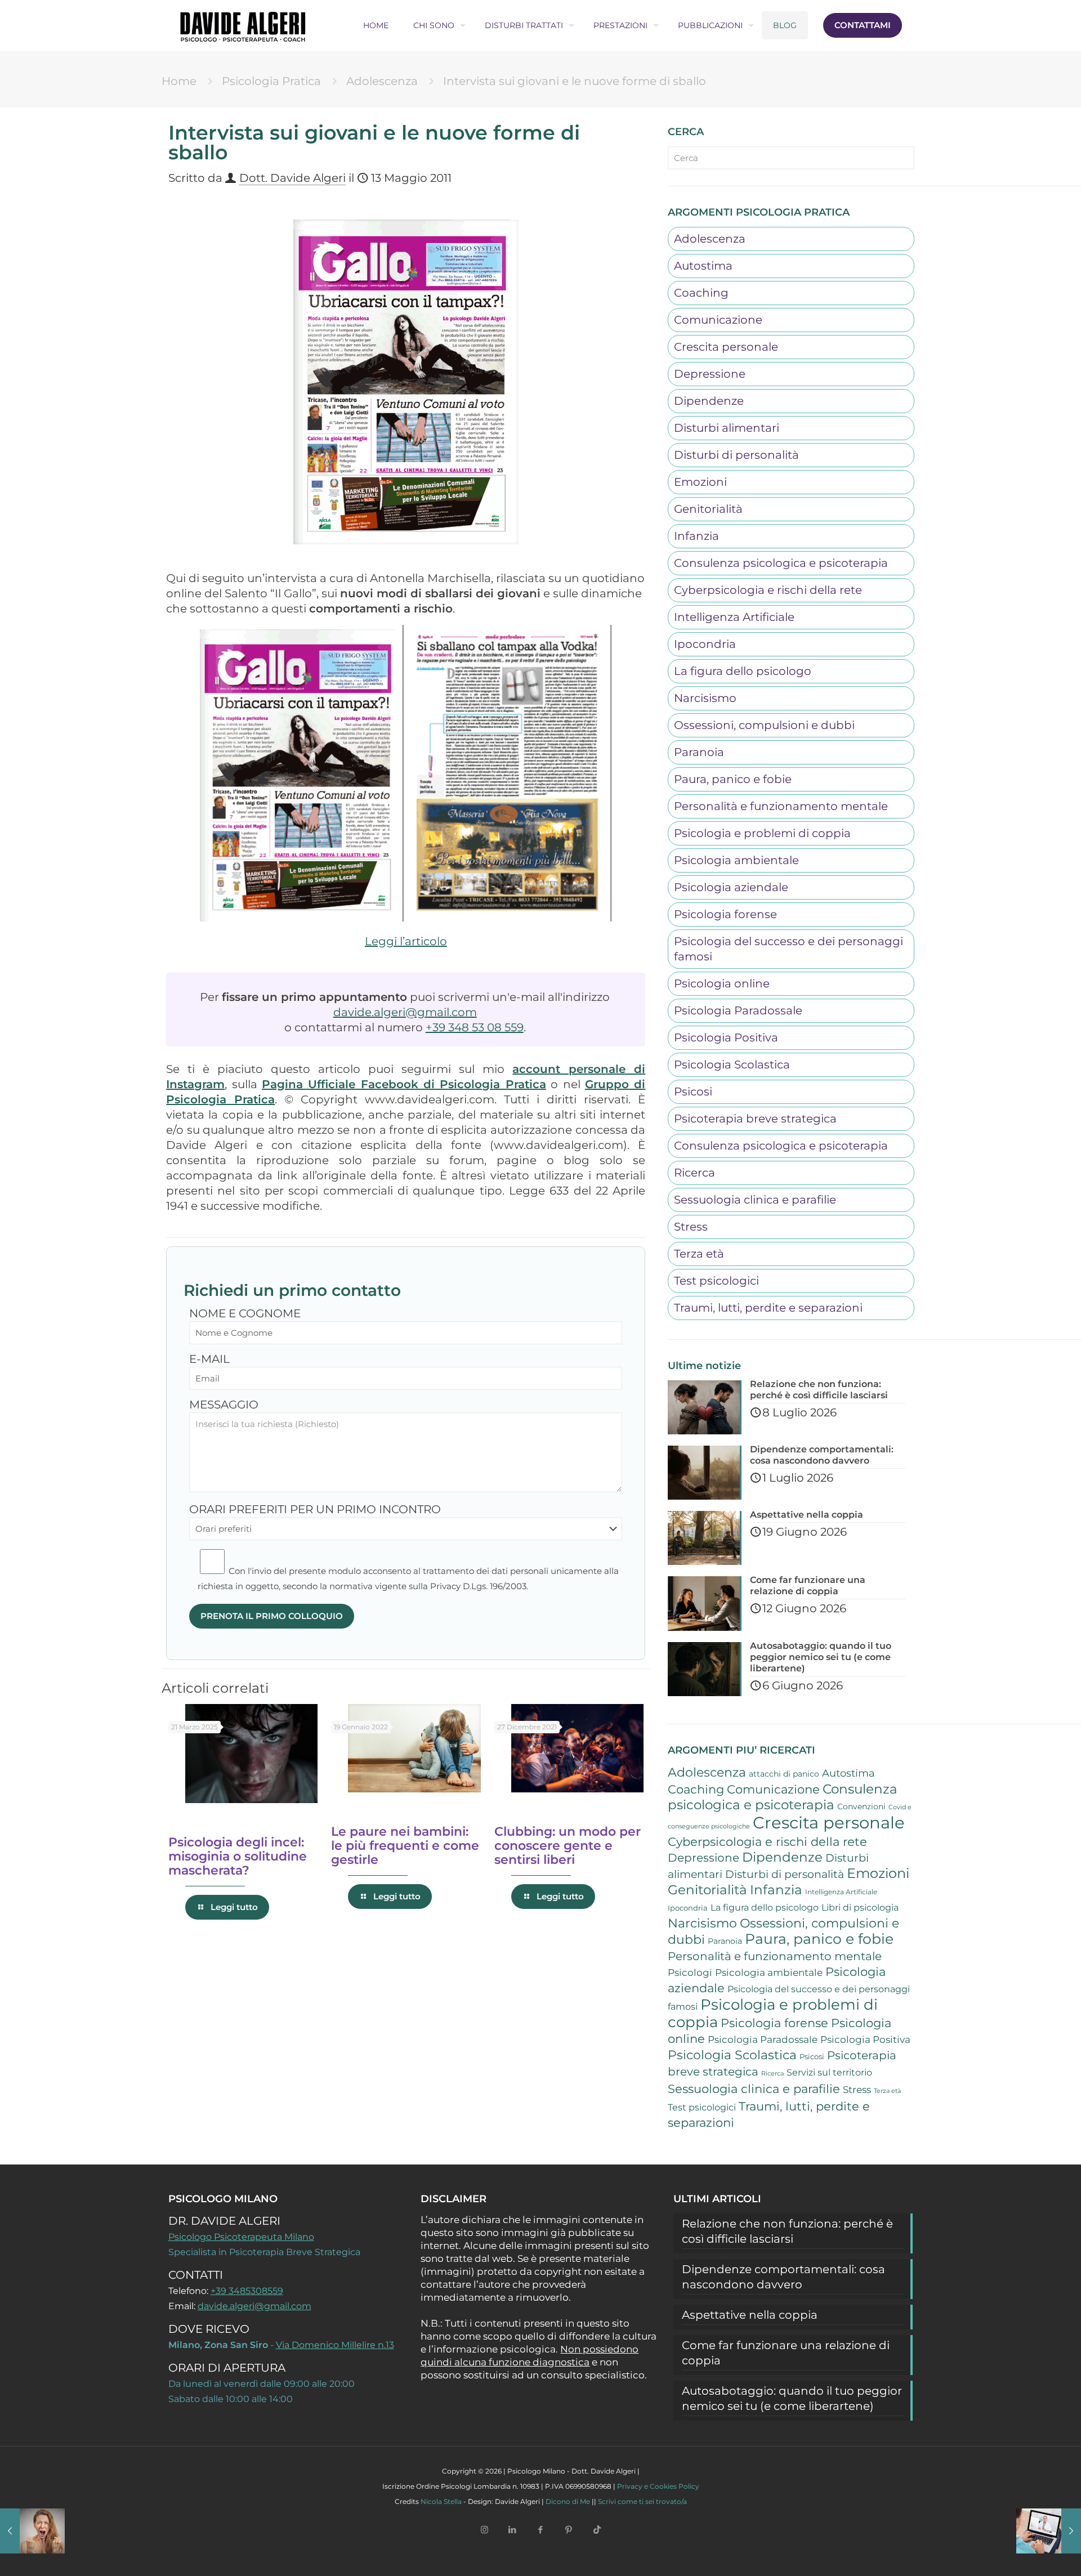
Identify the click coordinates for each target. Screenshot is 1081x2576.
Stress (691, 1227)
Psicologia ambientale (736, 860)
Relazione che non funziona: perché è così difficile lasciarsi (787, 2231)
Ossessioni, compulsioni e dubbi (764, 725)
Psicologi (690, 1973)
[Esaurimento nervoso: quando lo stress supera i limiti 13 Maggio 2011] (32, 2531)
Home (179, 81)
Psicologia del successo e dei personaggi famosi (789, 949)
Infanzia (696, 536)
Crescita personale (726, 347)
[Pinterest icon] (569, 2530)
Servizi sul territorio (829, 2072)
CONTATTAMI (863, 25)
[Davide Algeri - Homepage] (243, 25)
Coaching (701, 293)
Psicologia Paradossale (738, 1010)
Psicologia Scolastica (732, 1065)
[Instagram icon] (484, 2530)
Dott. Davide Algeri (292, 178)
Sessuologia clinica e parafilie (755, 1200)
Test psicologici (716, 1281)
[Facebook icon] (540, 2530)
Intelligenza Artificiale (734, 617)
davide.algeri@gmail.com (405, 1012)
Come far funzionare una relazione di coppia (786, 2353)
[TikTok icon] (597, 2530)
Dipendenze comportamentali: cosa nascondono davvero (783, 2277)
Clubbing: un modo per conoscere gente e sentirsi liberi (568, 1846)
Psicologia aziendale (731, 887)
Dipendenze (709, 401)
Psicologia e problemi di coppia (762, 833)
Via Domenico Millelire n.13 (335, 2345)
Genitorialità (708, 509)
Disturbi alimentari (727, 428)
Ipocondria (705, 644)
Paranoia (699, 752)
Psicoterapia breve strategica (755, 1119)
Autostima (703, 266)
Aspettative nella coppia (750, 2315)
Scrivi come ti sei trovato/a (642, 2501)
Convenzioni (861, 1806)
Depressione (710, 374)
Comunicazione (718, 320)
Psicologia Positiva (726, 1037)
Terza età (699, 1254)
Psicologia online (722, 983)
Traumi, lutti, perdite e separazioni (768, 1308)
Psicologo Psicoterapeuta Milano (241, 2237)
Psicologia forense (725, 914)
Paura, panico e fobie (733, 779)
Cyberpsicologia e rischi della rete (768, 590)
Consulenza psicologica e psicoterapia (781, 563)
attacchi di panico (784, 1774)
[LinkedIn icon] (512, 2530)
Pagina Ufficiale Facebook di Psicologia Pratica (404, 1084)
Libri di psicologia (860, 1908)
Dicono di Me (568, 2501)
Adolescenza (382, 81)
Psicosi (693, 1092)
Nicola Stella (441, 2501)
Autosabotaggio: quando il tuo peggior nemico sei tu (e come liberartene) (792, 2398)
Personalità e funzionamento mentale (781, 806)
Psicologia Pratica (271, 81)
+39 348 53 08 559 (475, 1027)
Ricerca (694, 1173)
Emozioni (700, 482)
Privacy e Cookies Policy (658, 2486)
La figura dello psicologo (743, 671)
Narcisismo (705, 698)
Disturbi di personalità (736, 455)
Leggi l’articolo (406, 941)
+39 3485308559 (247, 2291)
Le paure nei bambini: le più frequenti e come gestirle (405, 1846)
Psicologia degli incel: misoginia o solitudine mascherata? (238, 1856)
